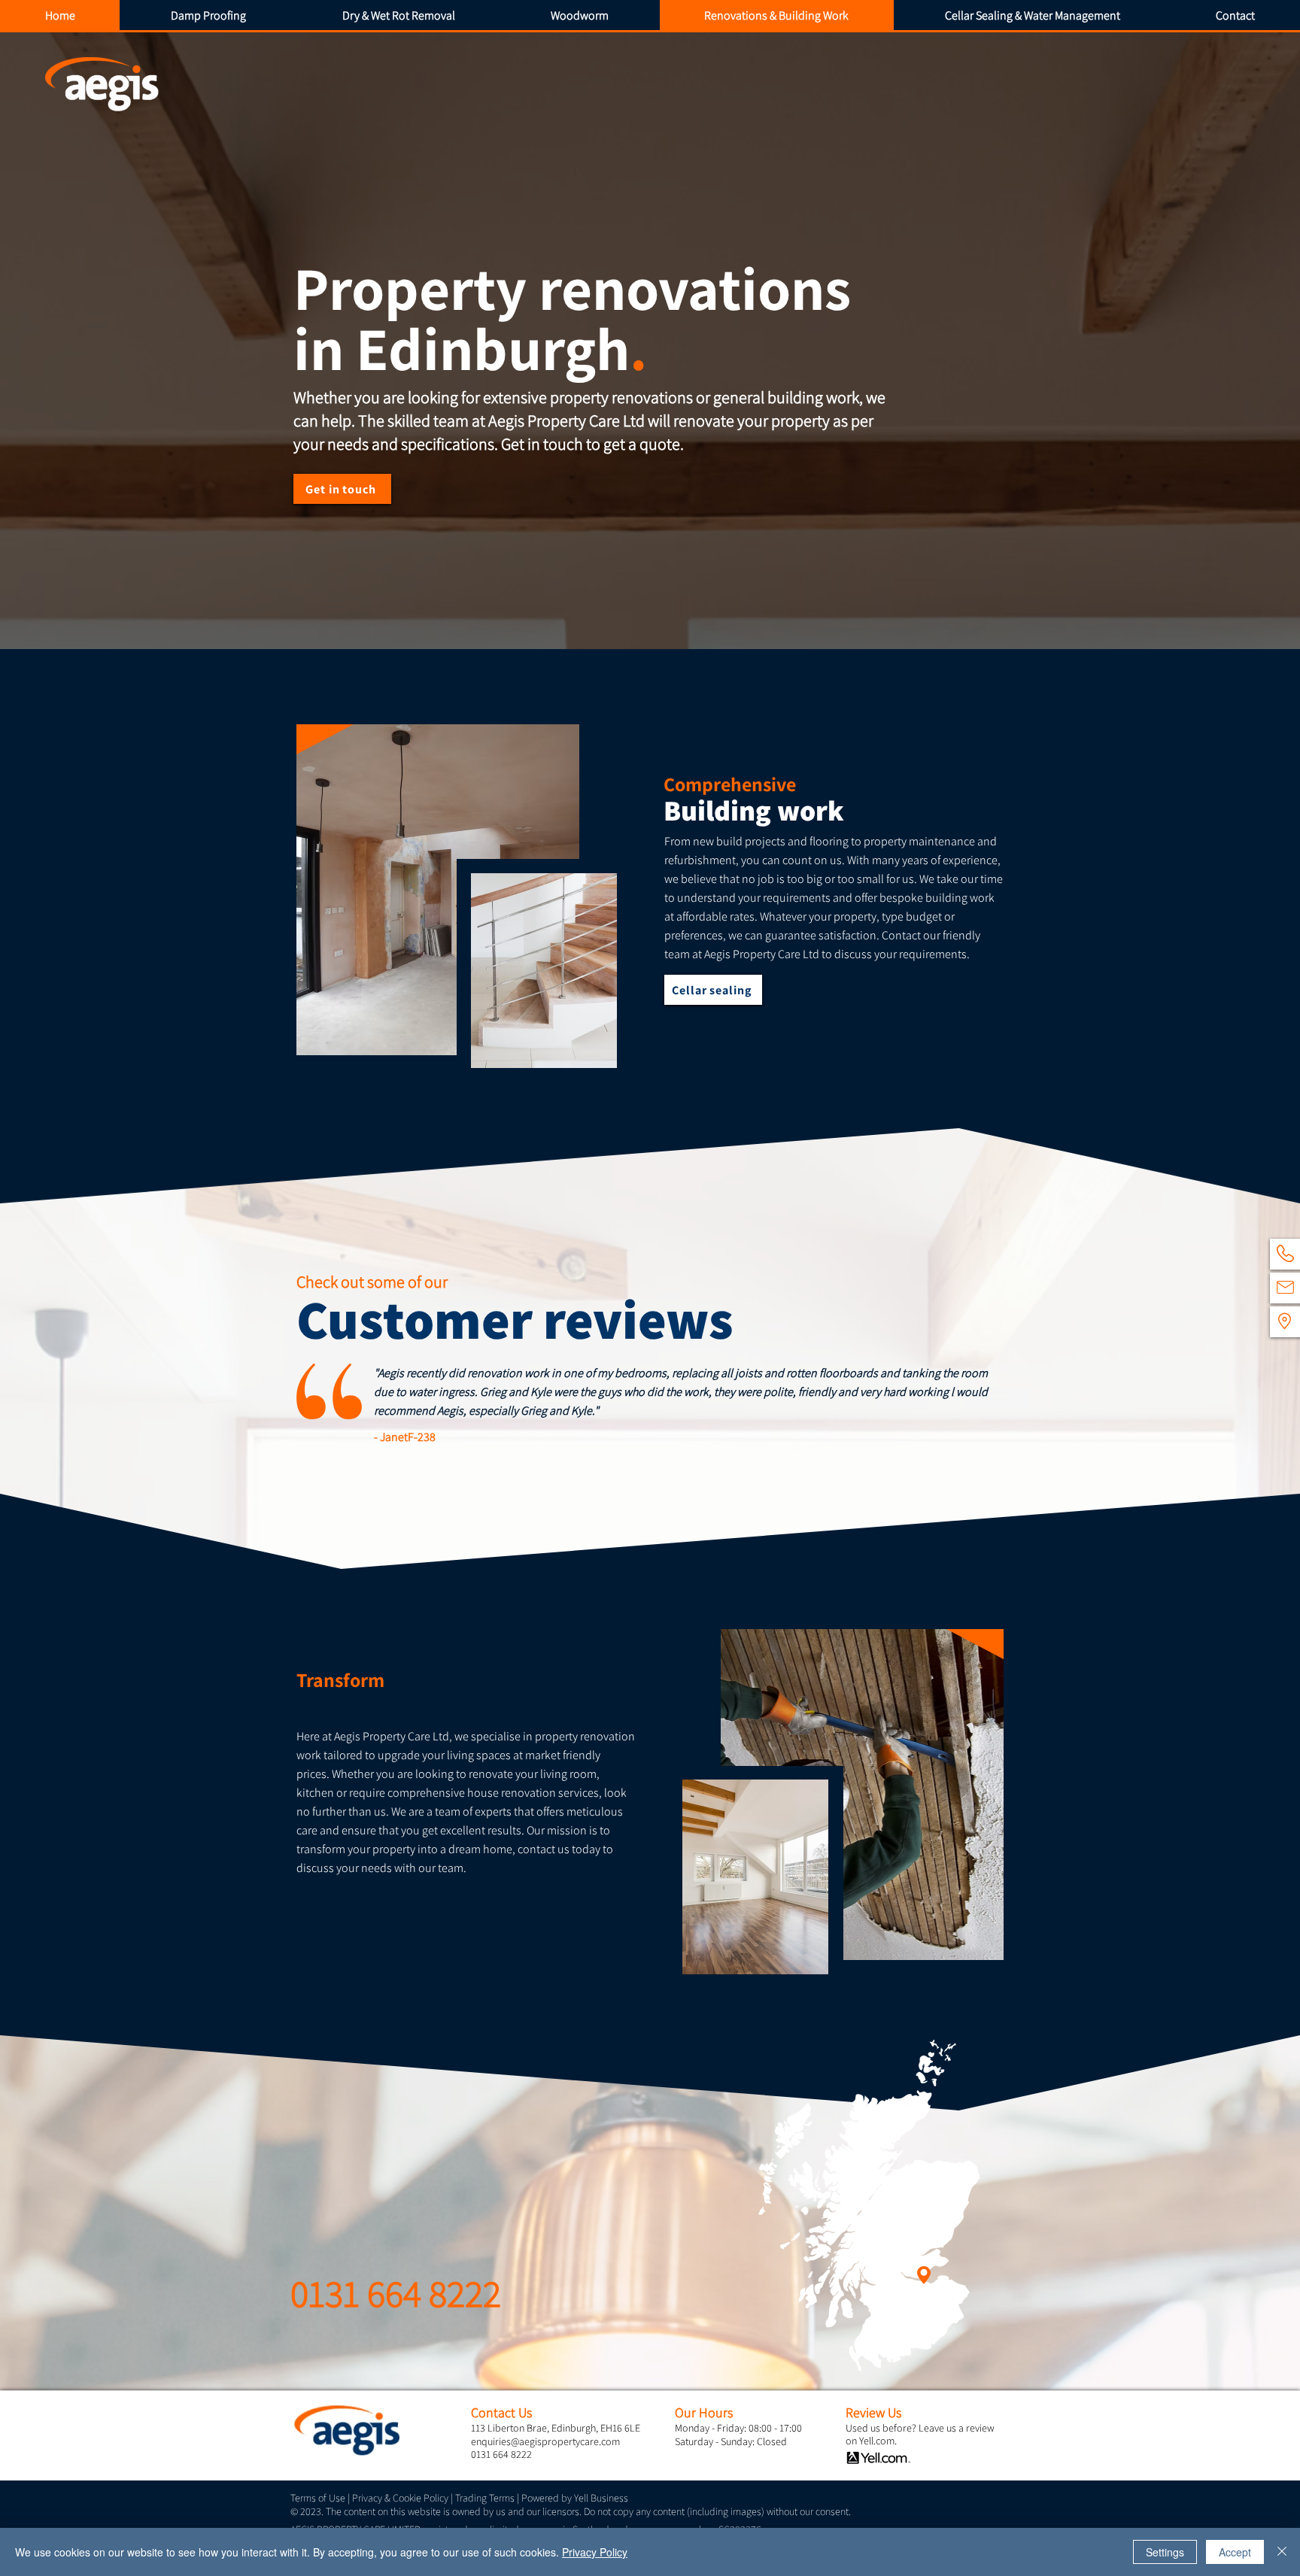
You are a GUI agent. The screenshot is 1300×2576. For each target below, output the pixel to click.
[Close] (1282, 2552)
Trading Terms (485, 2498)
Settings (1165, 2552)
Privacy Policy (595, 2552)
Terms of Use (318, 2498)
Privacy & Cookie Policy (400, 2498)
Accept (1235, 2552)
